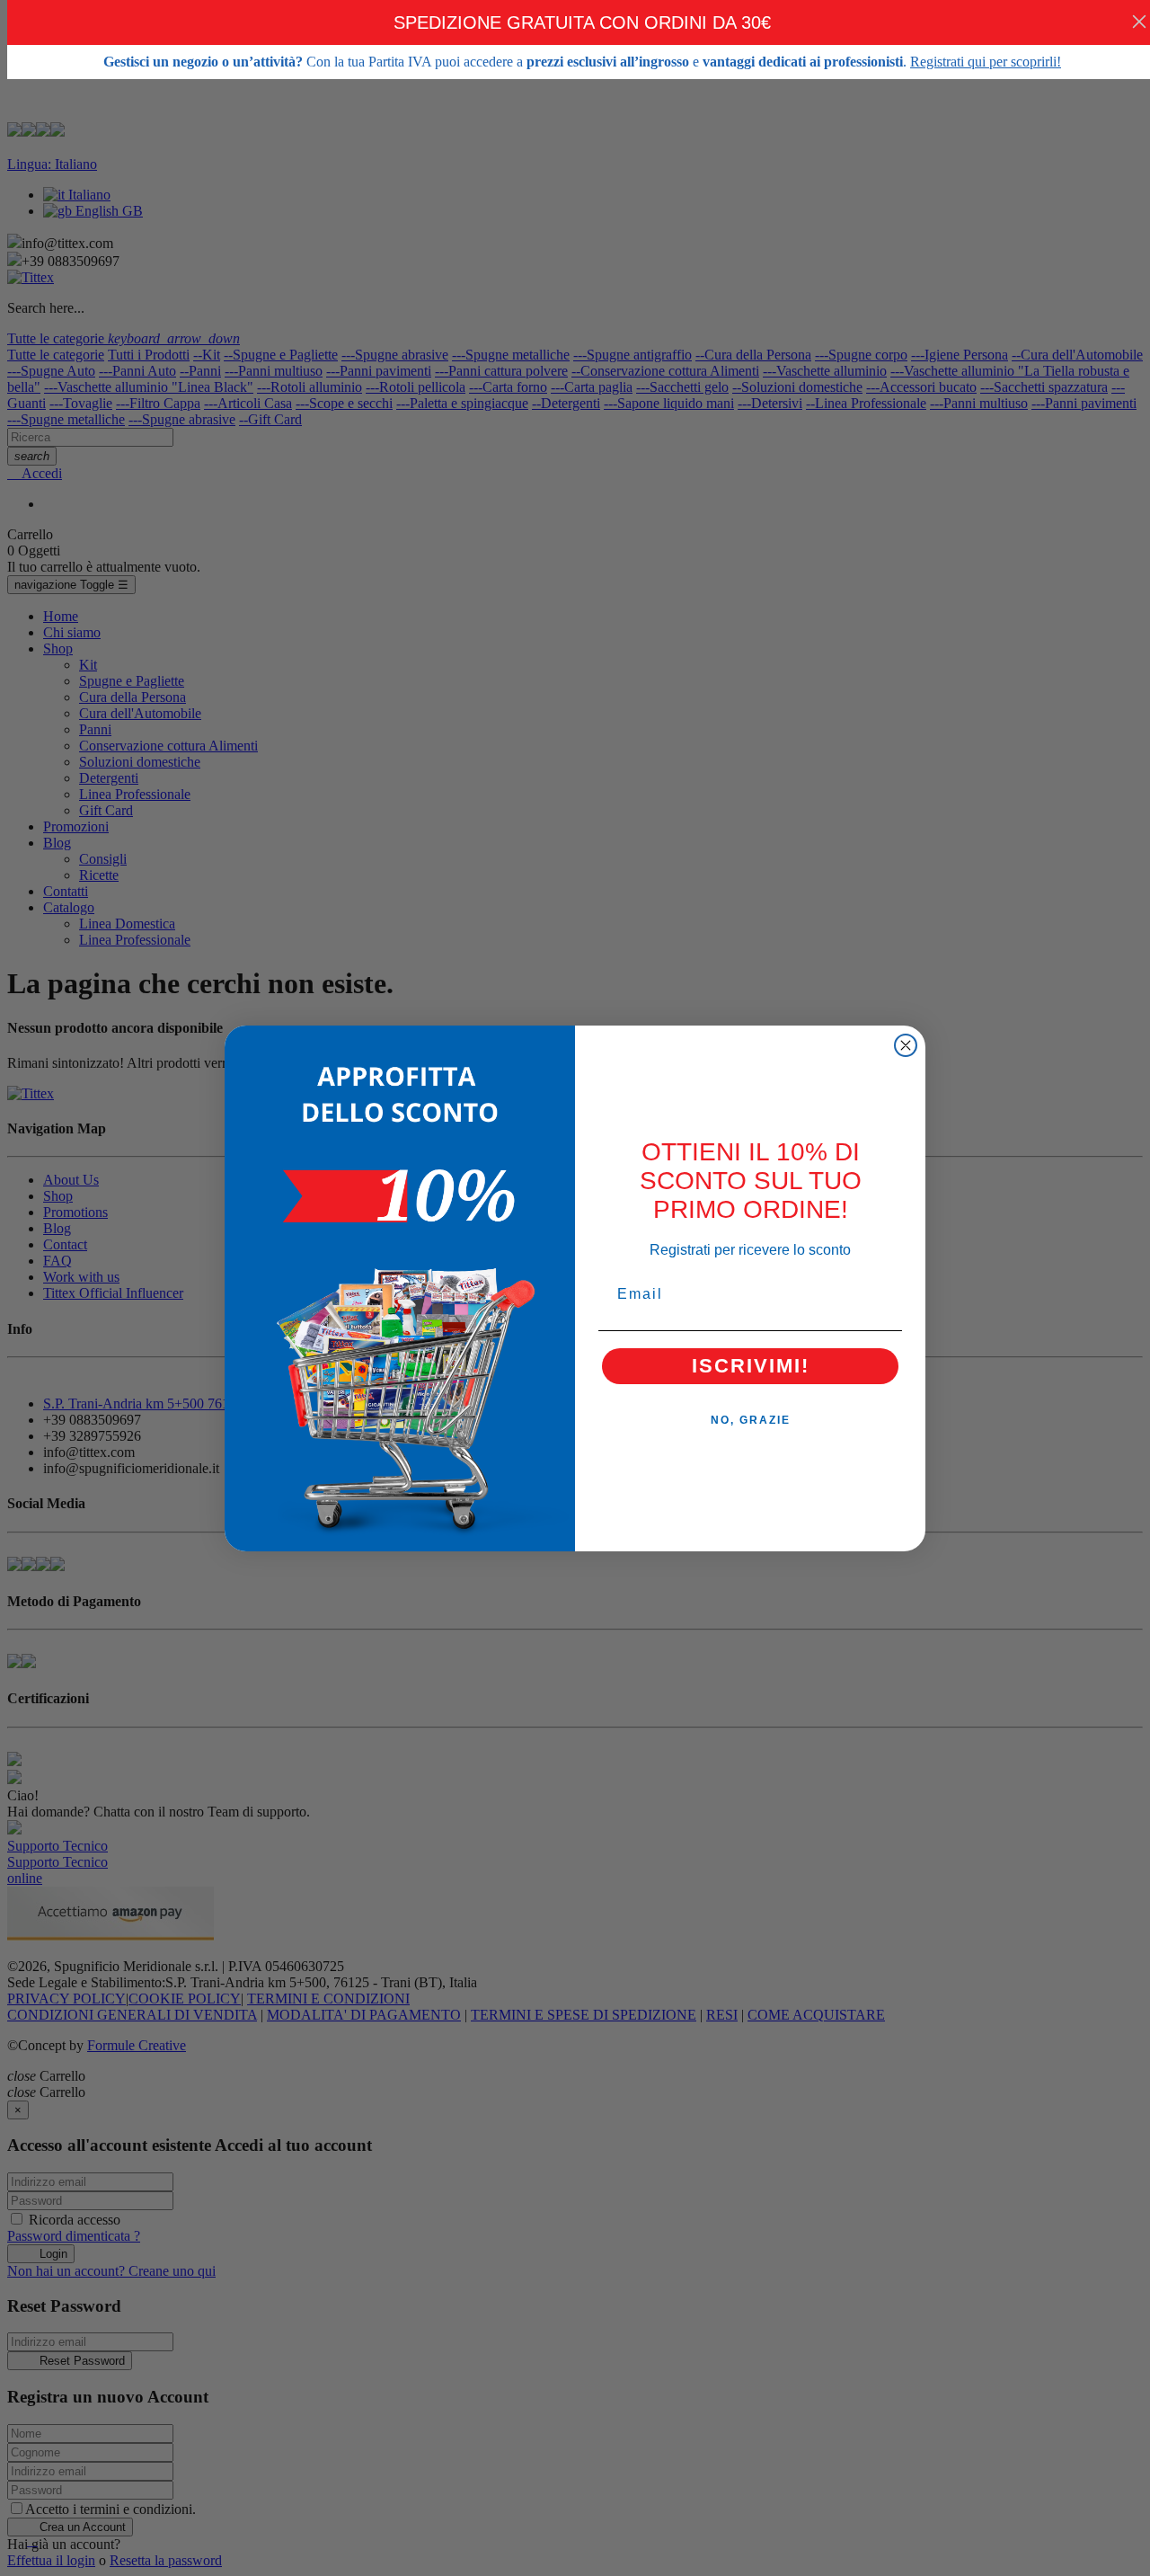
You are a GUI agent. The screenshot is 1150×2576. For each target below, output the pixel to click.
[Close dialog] (906, 1045)
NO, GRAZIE (751, 1420)
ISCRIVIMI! (751, 1366)
